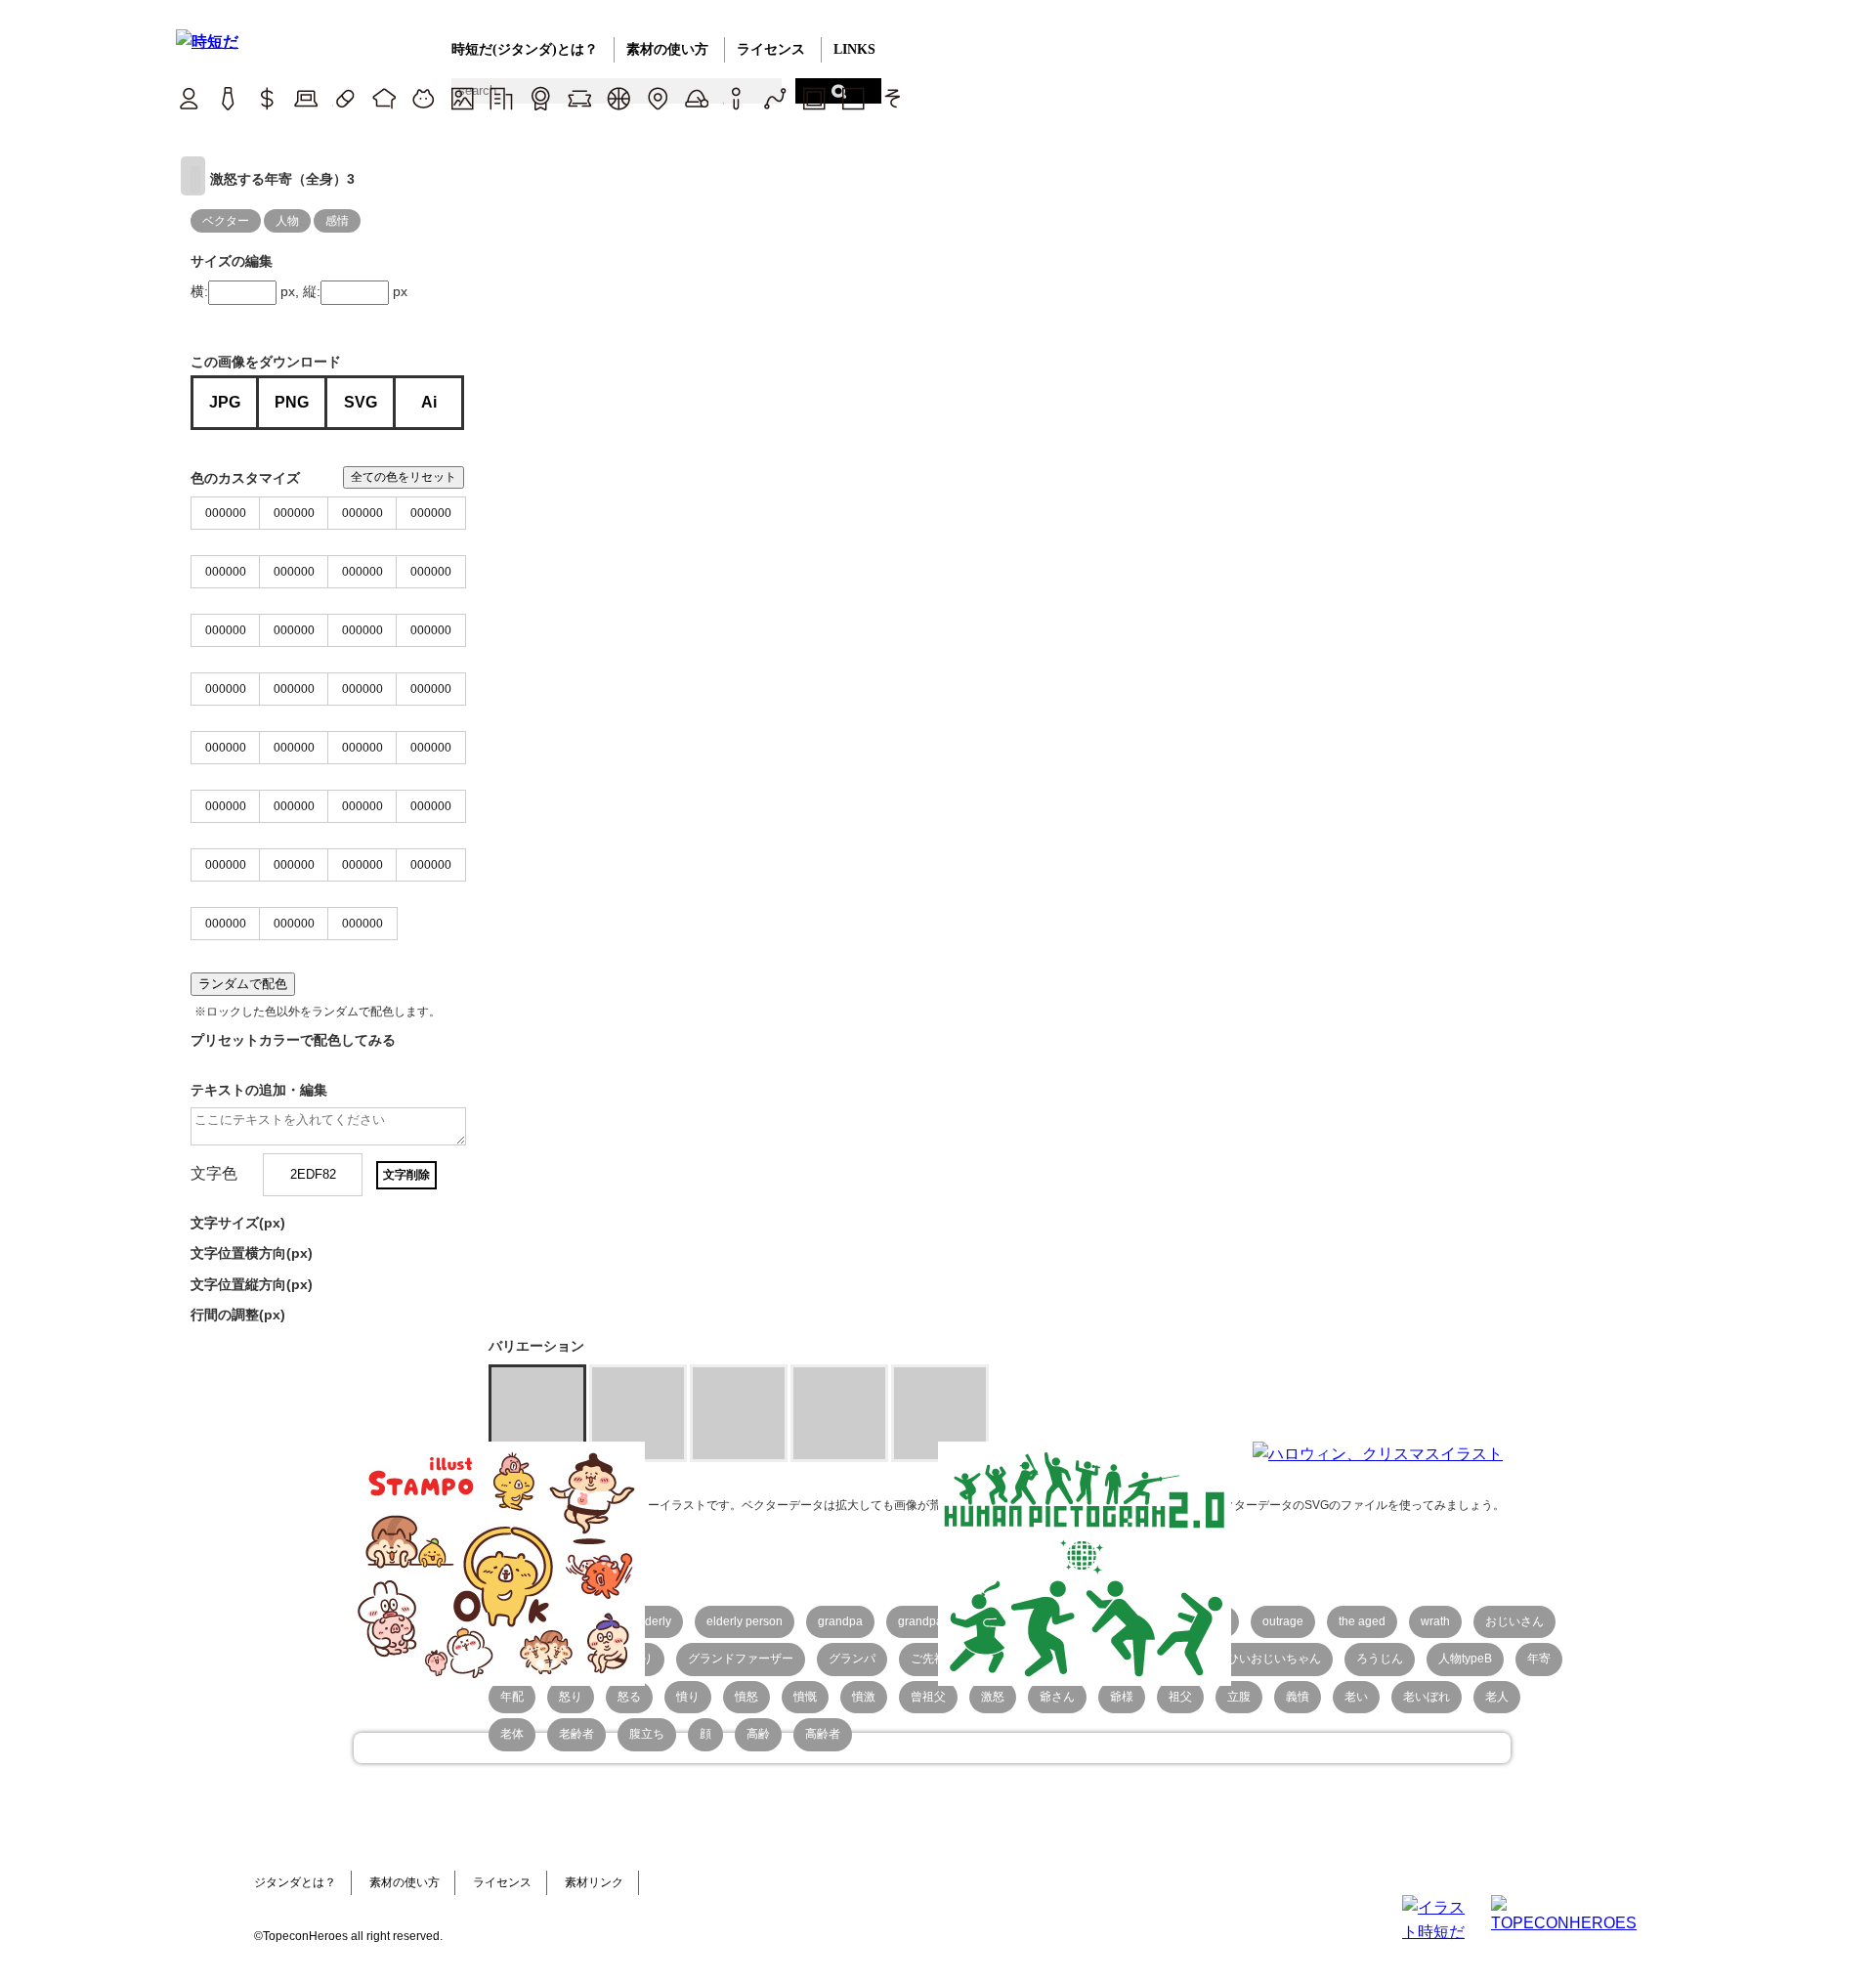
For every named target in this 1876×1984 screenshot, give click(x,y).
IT (305, 98)
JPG (225, 402)
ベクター (774, 98)
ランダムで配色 (243, 984)
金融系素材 (266, 98)
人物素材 (188, 98)
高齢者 (823, 1734)
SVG (361, 402)
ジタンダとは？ (295, 1882)
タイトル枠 (579, 98)
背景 (462, 98)
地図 (657, 98)
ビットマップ (813, 98)
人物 (287, 221)
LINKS (854, 49)
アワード (540, 98)
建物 (501, 98)
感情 (337, 221)
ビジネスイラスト (227, 98)
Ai (429, 402)
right (193, 176)
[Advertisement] (791, 1564)
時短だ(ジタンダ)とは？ (525, 49)
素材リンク (594, 1882)
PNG (292, 402)
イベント (696, 98)
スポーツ (618, 98)
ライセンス (771, 49)
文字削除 (406, 1175)
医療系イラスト (344, 98)
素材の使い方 (667, 49)
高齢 (758, 1734)
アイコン (735, 98)
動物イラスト (423, 98)
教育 (384, 98)
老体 (512, 1734)
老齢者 (576, 1734)
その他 (892, 98)
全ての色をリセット (404, 477)
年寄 (1539, 1659)
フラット (853, 98)
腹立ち (647, 1734)
